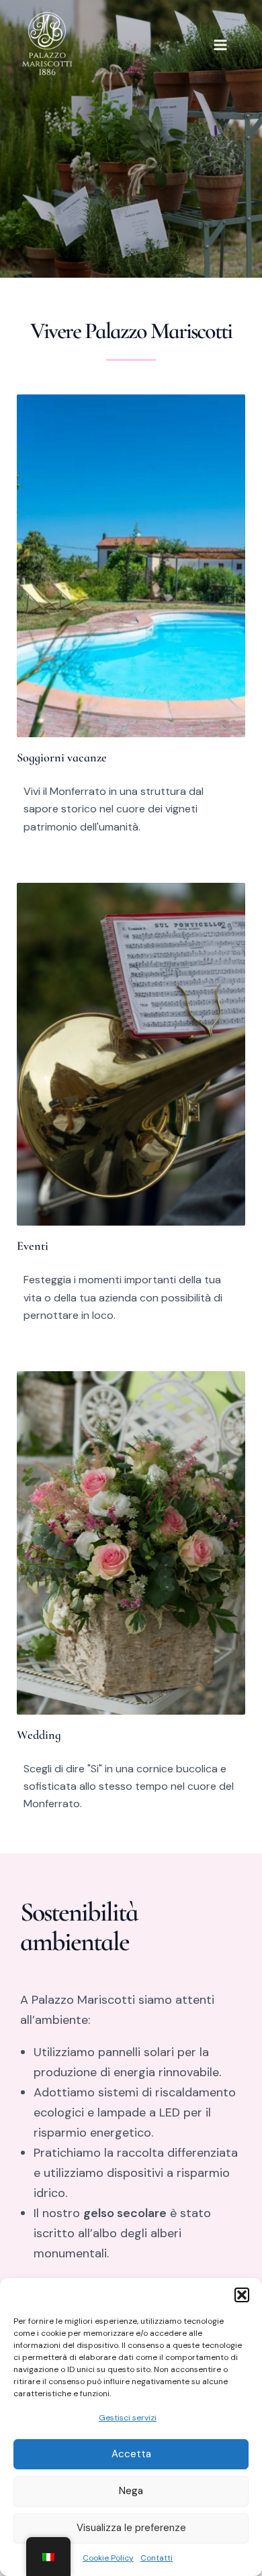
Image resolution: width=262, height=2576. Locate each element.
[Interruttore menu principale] (220, 45)
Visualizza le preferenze (131, 2528)
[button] (242, 2295)
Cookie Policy (108, 2558)
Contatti (157, 2558)
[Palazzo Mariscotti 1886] (47, 44)
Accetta (131, 2454)
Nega (131, 2491)
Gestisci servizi (128, 2418)
